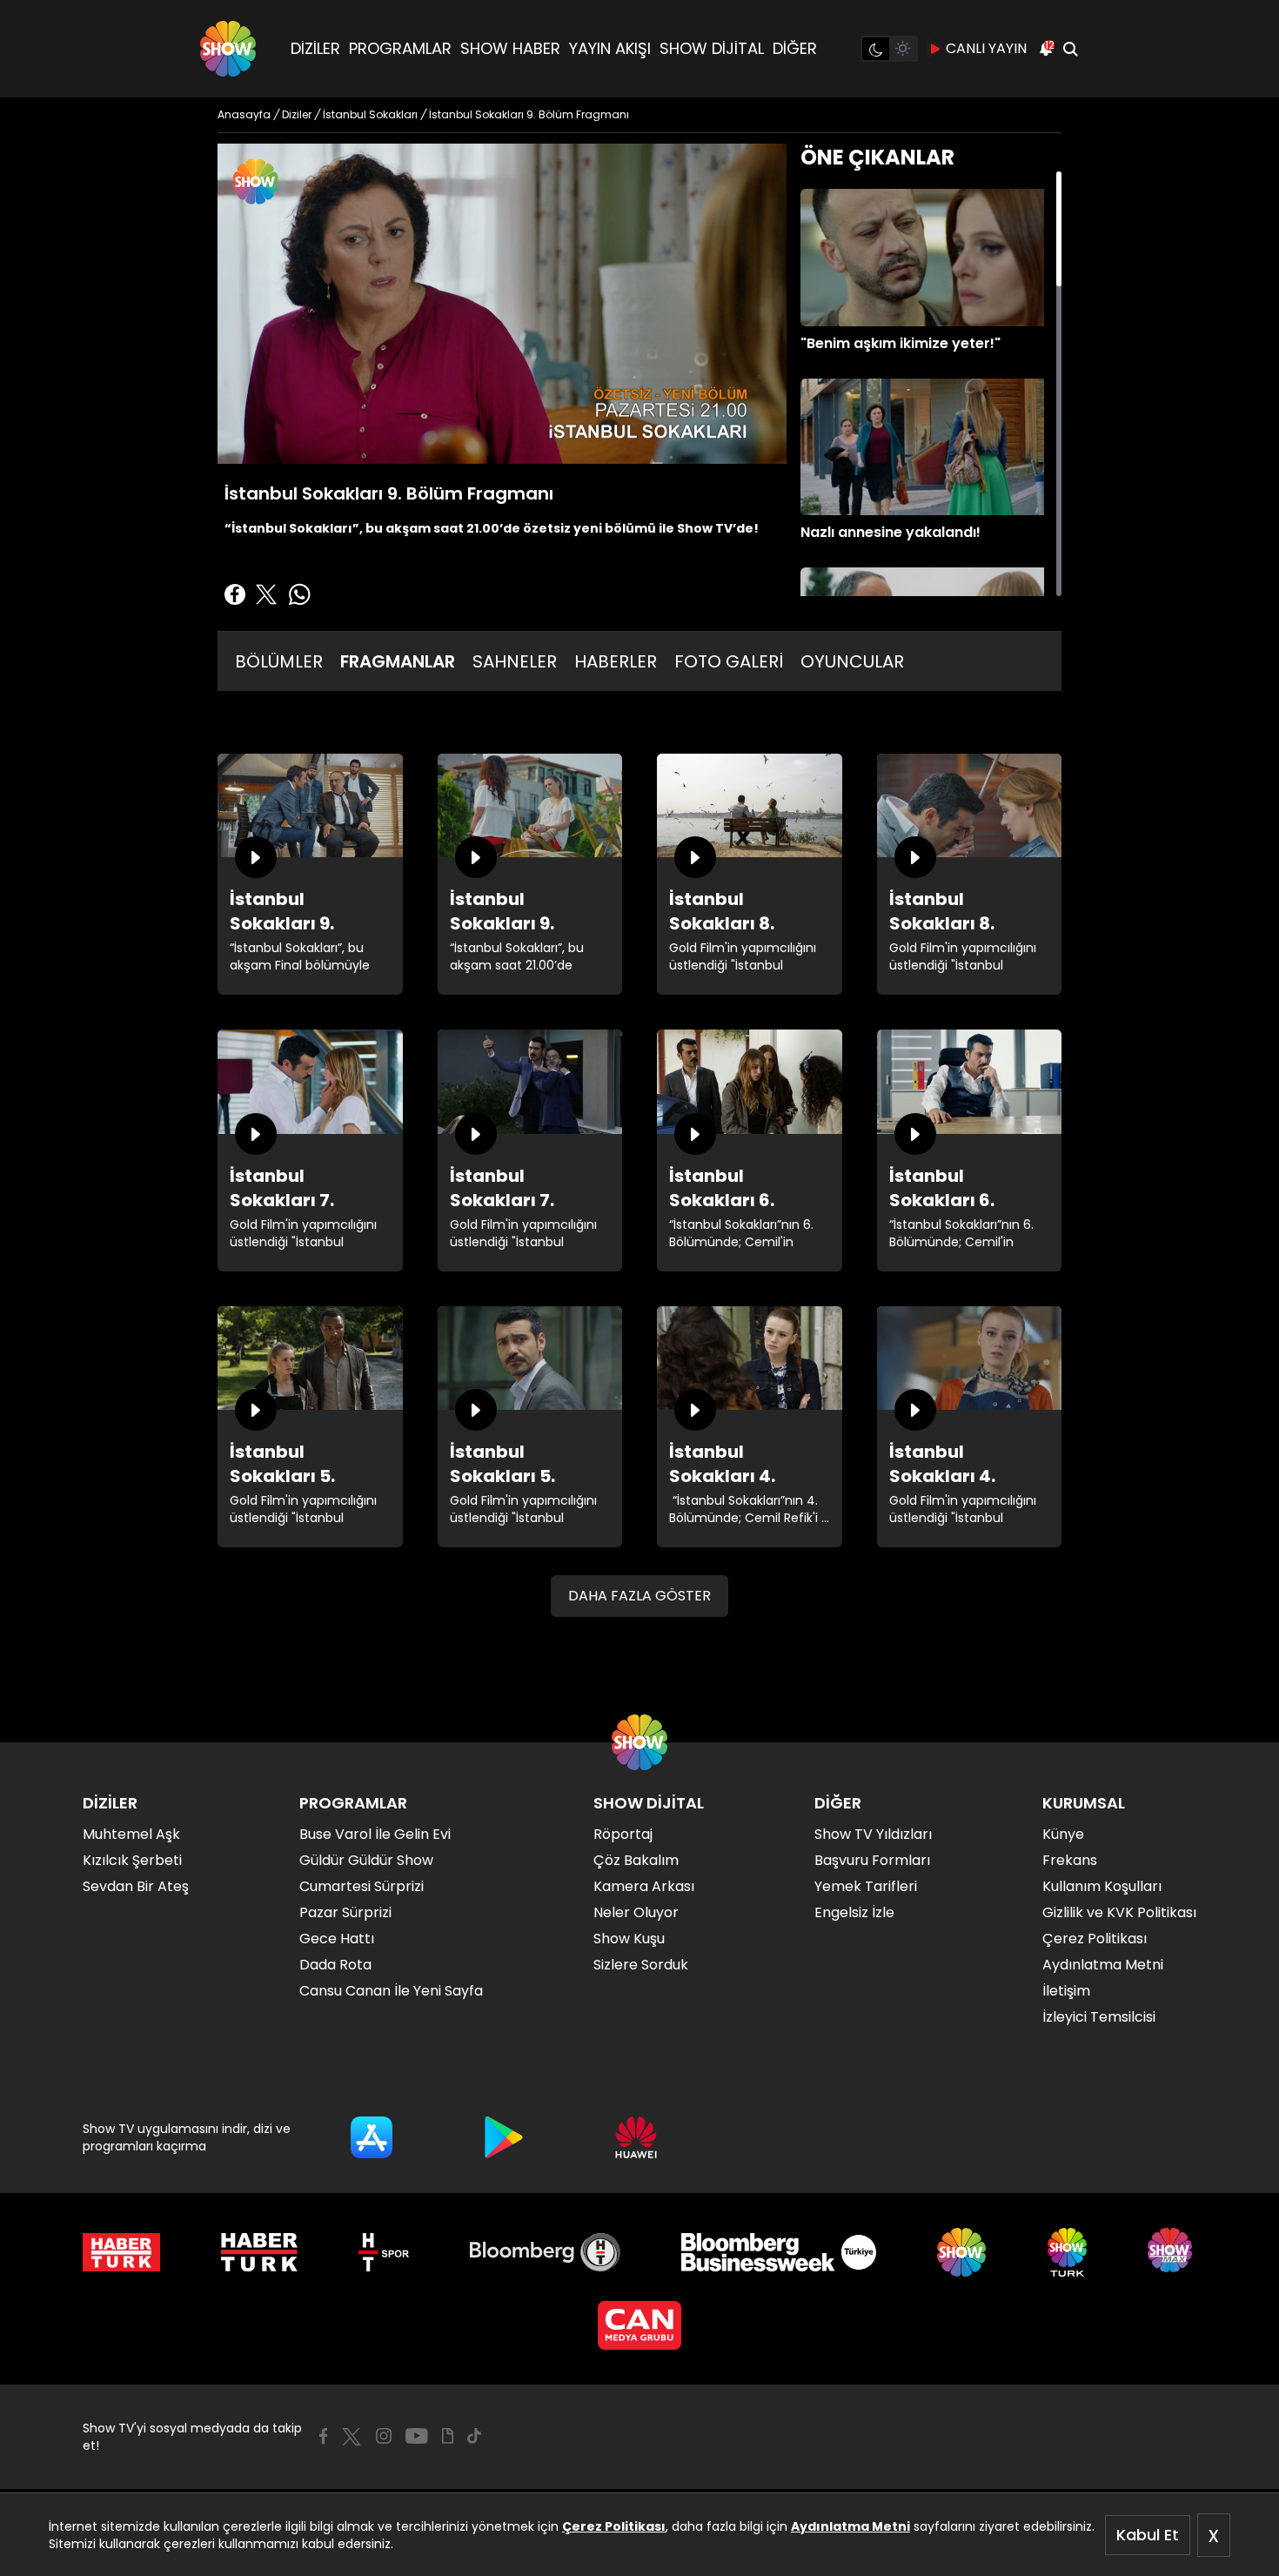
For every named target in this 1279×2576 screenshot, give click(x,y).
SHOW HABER (510, 48)
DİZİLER (315, 48)
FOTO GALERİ (729, 661)
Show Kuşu (629, 1939)
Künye (1063, 1834)
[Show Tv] (228, 49)
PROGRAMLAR (400, 48)
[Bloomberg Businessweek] (778, 2252)
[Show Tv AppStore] (372, 2137)
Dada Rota (335, 1965)
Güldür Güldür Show (366, 1860)
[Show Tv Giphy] (448, 2436)
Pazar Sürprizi (345, 1912)
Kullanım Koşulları (1102, 1886)
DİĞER (795, 48)
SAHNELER (515, 661)
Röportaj (623, 1834)
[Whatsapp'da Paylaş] (299, 594)
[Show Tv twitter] (352, 2437)
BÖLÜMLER (279, 661)
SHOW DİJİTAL (712, 48)
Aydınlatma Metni (850, 2526)
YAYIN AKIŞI (610, 48)
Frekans (1070, 1860)
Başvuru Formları (872, 1860)
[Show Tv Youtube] (417, 2436)
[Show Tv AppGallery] (636, 2137)
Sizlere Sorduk (641, 1965)
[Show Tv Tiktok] (474, 2436)
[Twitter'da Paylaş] (266, 594)
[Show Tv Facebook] (323, 2436)
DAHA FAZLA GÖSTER (639, 1596)
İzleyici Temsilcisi (1099, 2017)
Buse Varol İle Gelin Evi (375, 1834)
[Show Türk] (1067, 2252)
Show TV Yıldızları (873, 1834)
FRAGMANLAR (398, 661)
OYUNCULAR (852, 661)
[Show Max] (1172, 2252)
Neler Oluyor (636, 1912)
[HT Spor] (383, 2252)
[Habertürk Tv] (259, 2252)
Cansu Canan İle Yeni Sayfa (391, 1991)
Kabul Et (1148, 2535)
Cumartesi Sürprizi (362, 1886)
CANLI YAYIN (986, 48)
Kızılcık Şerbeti (132, 1860)
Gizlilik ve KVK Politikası (1119, 1912)
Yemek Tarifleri (866, 1886)
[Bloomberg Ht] (545, 2252)
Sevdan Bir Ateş (136, 1886)
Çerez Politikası (614, 2526)
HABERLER (616, 661)
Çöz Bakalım (636, 1860)
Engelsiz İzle (854, 1912)
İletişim (1066, 1991)
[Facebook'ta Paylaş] (235, 594)
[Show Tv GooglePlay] (504, 2137)
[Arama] (1070, 49)
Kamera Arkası (644, 1886)
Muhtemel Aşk (131, 1834)
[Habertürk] (121, 2252)
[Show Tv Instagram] (384, 2436)
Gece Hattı (337, 1939)
